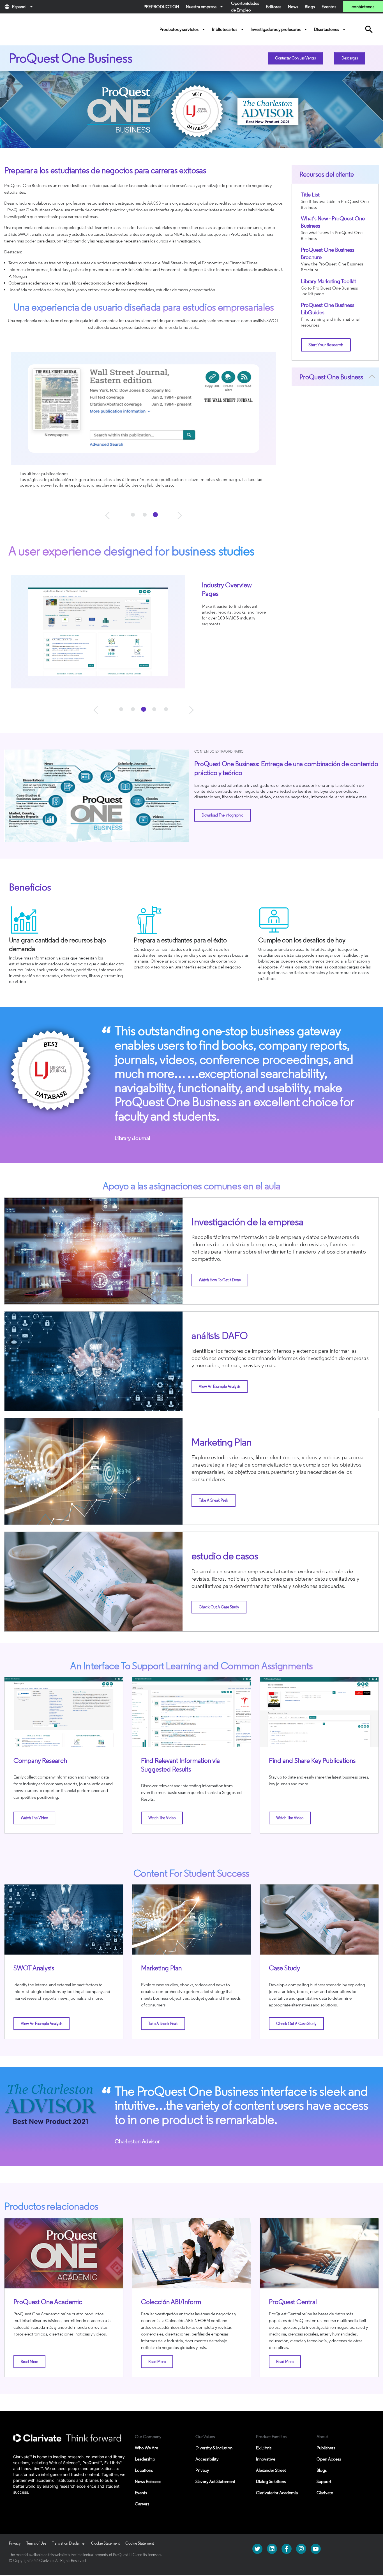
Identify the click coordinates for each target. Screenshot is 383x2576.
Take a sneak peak (214, 1500)
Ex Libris (264, 2448)
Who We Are (146, 2448)
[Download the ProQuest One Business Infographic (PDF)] (96, 796)
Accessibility (207, 2459)
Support (324, 2481)
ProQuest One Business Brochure (328, 253)
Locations (144, 2470)
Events (141, 2493)
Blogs (310, 7)
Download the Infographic (222, 815)
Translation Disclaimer (69, 2543)
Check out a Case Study (219, 1607)
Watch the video (34, 1818)
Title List (310, 195)
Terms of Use (36, 2543)
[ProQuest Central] (319, 2253)
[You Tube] (316, 2548)
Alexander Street (271, 2470)
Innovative (266, 2459)
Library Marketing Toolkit (328, 281)
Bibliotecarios (229, 29)
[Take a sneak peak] (191, 1920)
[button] (109, 515)
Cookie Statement (105, 2543)
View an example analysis (220, 1387)
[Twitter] (257, 2548)
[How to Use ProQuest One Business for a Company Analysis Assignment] (64, 1712)
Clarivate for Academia (277, 2493)
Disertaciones (330, 29)
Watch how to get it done (220, 1280)
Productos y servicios (183, 29)
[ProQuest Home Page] (29, 29)
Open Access (329, 2459)
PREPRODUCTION (161, 7)
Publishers (326, 2448)
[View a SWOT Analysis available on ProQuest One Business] (64, 1920)
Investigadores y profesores (280, 29)
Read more (29, 2362)
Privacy (202, 2470)
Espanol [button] (19, 7)
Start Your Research (326, 345)
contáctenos (363, 7)
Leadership (145, 2459)
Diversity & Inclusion (214, 2448)
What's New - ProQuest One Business (333, 222)
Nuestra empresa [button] (205, 7)
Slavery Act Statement (215, 2481)
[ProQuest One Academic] (64, 2253)
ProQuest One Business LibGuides (328, 309)
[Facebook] (287, 2548)
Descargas (350, 58)
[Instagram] (301, 2548)
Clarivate (325, 2493)
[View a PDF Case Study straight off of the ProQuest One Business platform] (319, 1920)
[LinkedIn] (272, 2548)
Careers (142, 2504)
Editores (274, 7)
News (293, 7)
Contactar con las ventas (295, 58)
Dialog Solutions (271, 2481)
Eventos (329, 7)
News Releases (148, 2481)
